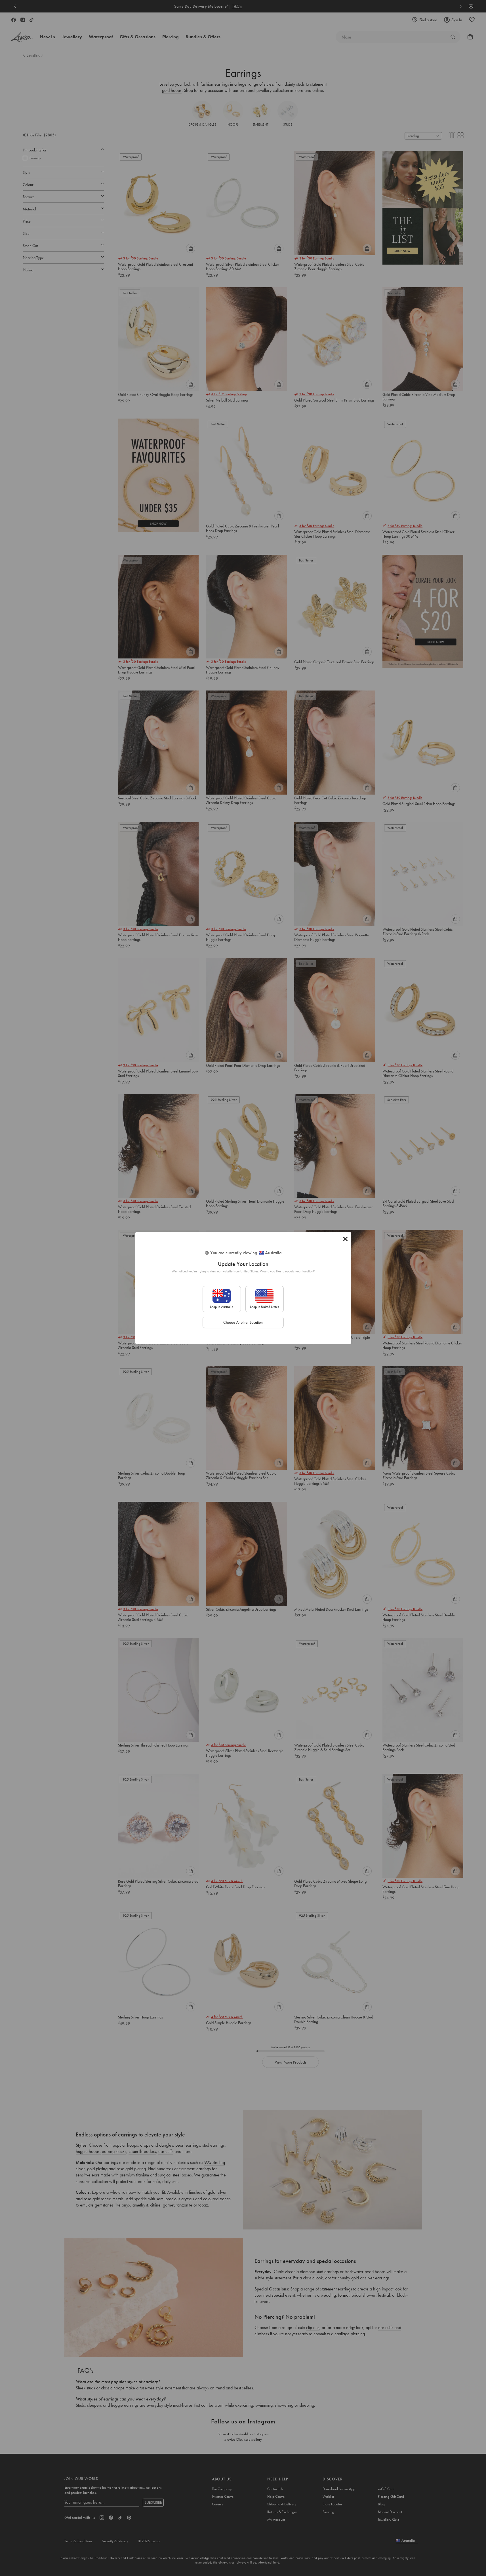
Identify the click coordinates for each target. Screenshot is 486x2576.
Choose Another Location (243, 1322)
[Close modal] (345, 1239)
